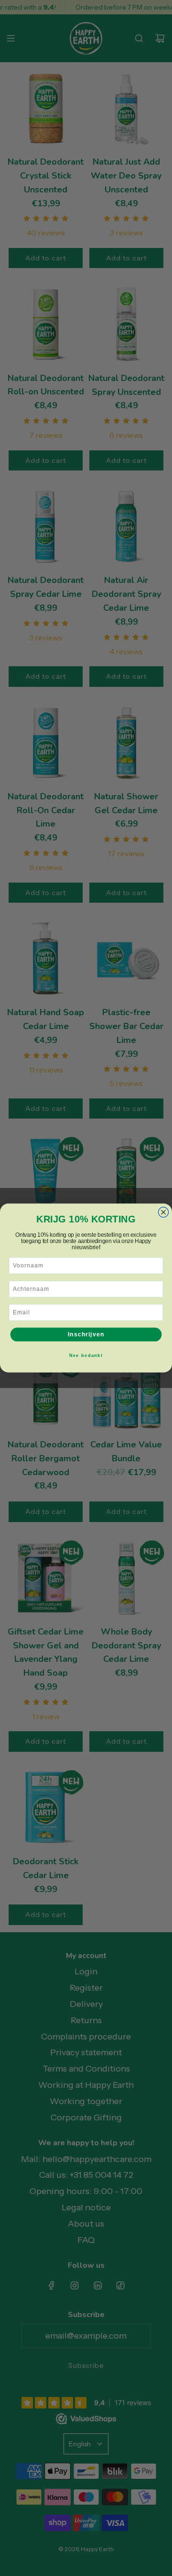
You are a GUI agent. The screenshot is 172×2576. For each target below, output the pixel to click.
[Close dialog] (163, 1212)
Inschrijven (86, 1334)
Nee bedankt (86, 1355)
